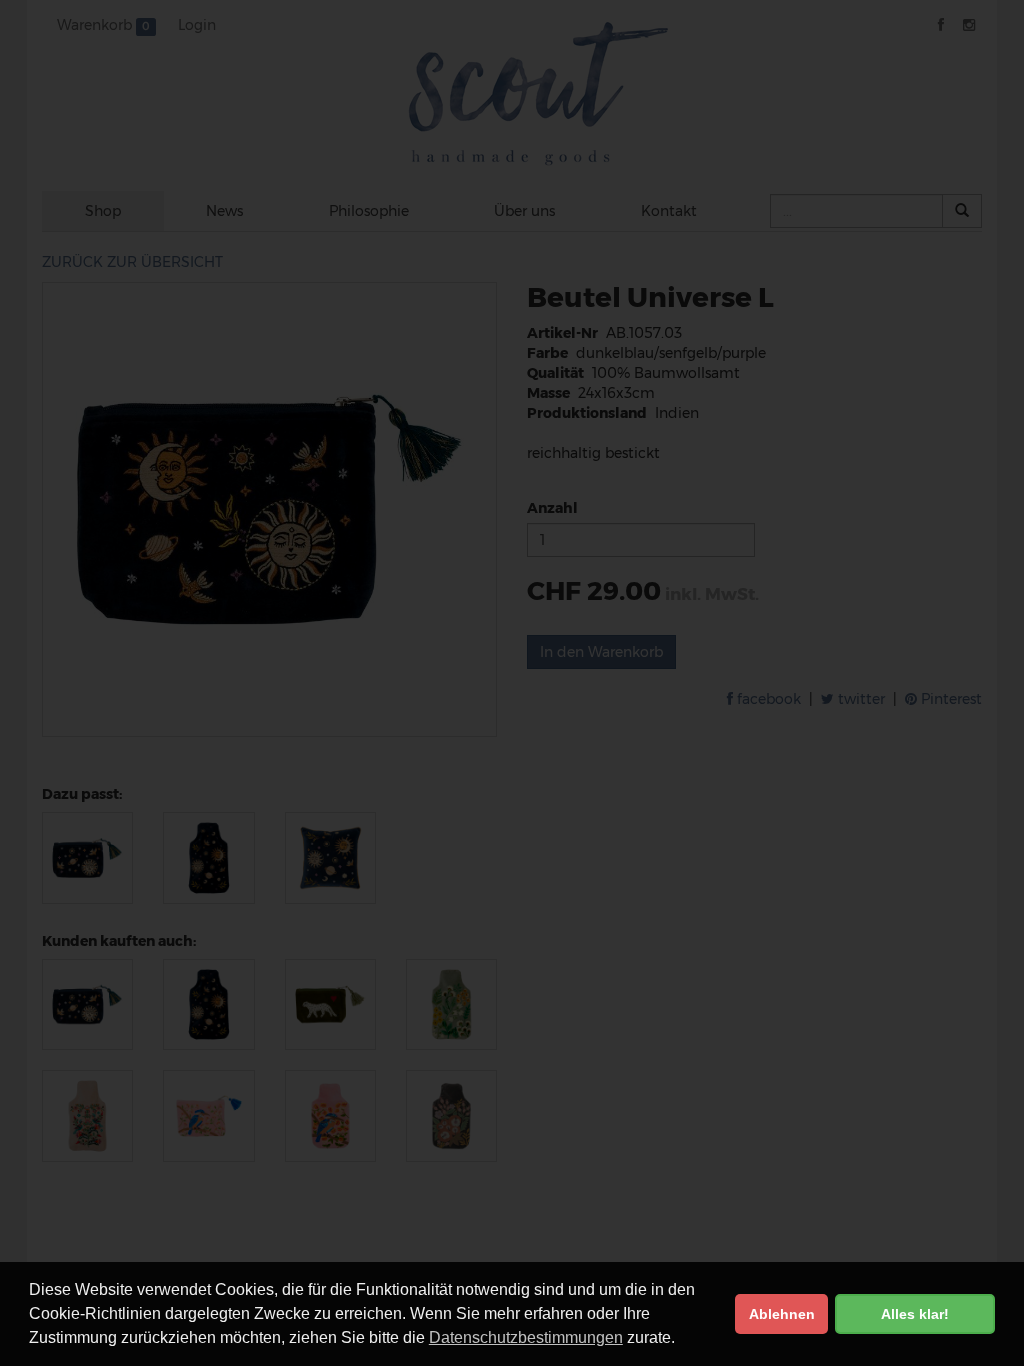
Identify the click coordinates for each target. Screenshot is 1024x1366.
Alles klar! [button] (915, 1314)
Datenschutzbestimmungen (526, 1337)
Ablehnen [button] (782, 1314)
